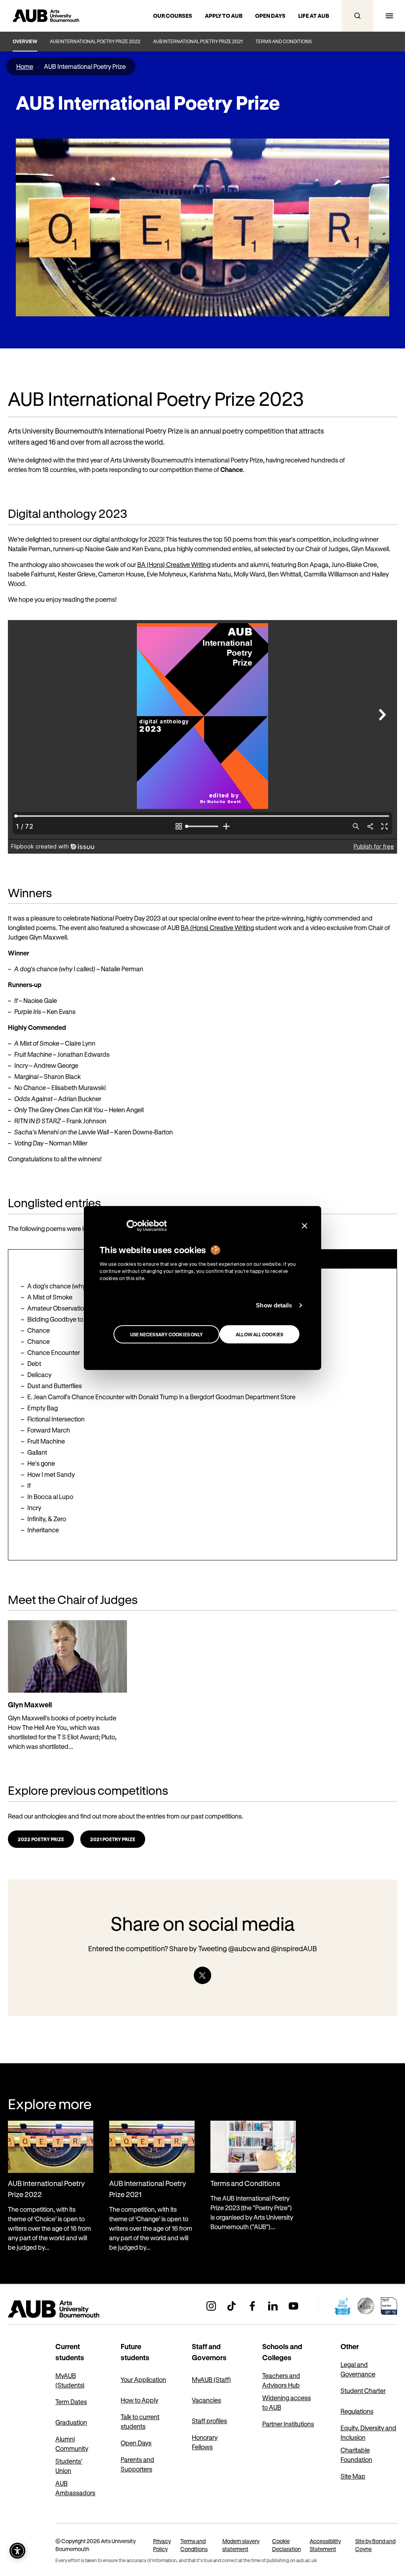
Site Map (353, 2476)
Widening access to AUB (287, 2402)
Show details (274, 1305)
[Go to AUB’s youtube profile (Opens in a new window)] (293, 2306)
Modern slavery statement (241, 2545)
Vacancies (206, 2400)
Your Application (143, 2379)
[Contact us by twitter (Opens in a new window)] (202, 1975)
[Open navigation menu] (389, 16)
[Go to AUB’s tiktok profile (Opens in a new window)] (232, 2306)
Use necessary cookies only (167, 1334)
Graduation (71, 2422)
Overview (25, 41)
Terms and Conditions (284, 41)
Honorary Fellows (205, 2442)
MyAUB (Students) (70, 2380)
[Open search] (358, 16)
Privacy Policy (162, 2545)
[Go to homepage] (71, 2309)
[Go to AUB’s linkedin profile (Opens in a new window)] (273, 2306)
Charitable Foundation (356, 2455)
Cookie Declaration (287, 2545)
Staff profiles (209, 2421)
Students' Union (69, 2466)
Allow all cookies (259, 1334)
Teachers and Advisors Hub (281, 2380)
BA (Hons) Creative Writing (174, 564)
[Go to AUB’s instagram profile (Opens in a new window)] (211, 2306)
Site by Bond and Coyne (375, 2545)
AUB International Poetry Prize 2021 (198, 41)
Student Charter (363, 2391)
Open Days (136, 2443)
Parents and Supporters (137, 2464)
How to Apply (139, 2400)
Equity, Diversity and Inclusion (368, 2432)
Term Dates (71, 2402)
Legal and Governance (358, 2369)
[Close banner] (305, 1226)
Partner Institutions (288, 2424)
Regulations (357, 2411)
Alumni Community (72, 2444)
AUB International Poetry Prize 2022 (95, 41)
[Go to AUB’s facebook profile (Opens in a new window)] (252, 2306)
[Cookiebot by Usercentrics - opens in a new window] (132, 1226)
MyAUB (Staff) (211, 2379)
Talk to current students (140, 2421)
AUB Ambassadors (75, 2488)
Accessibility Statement (325, 2545)
